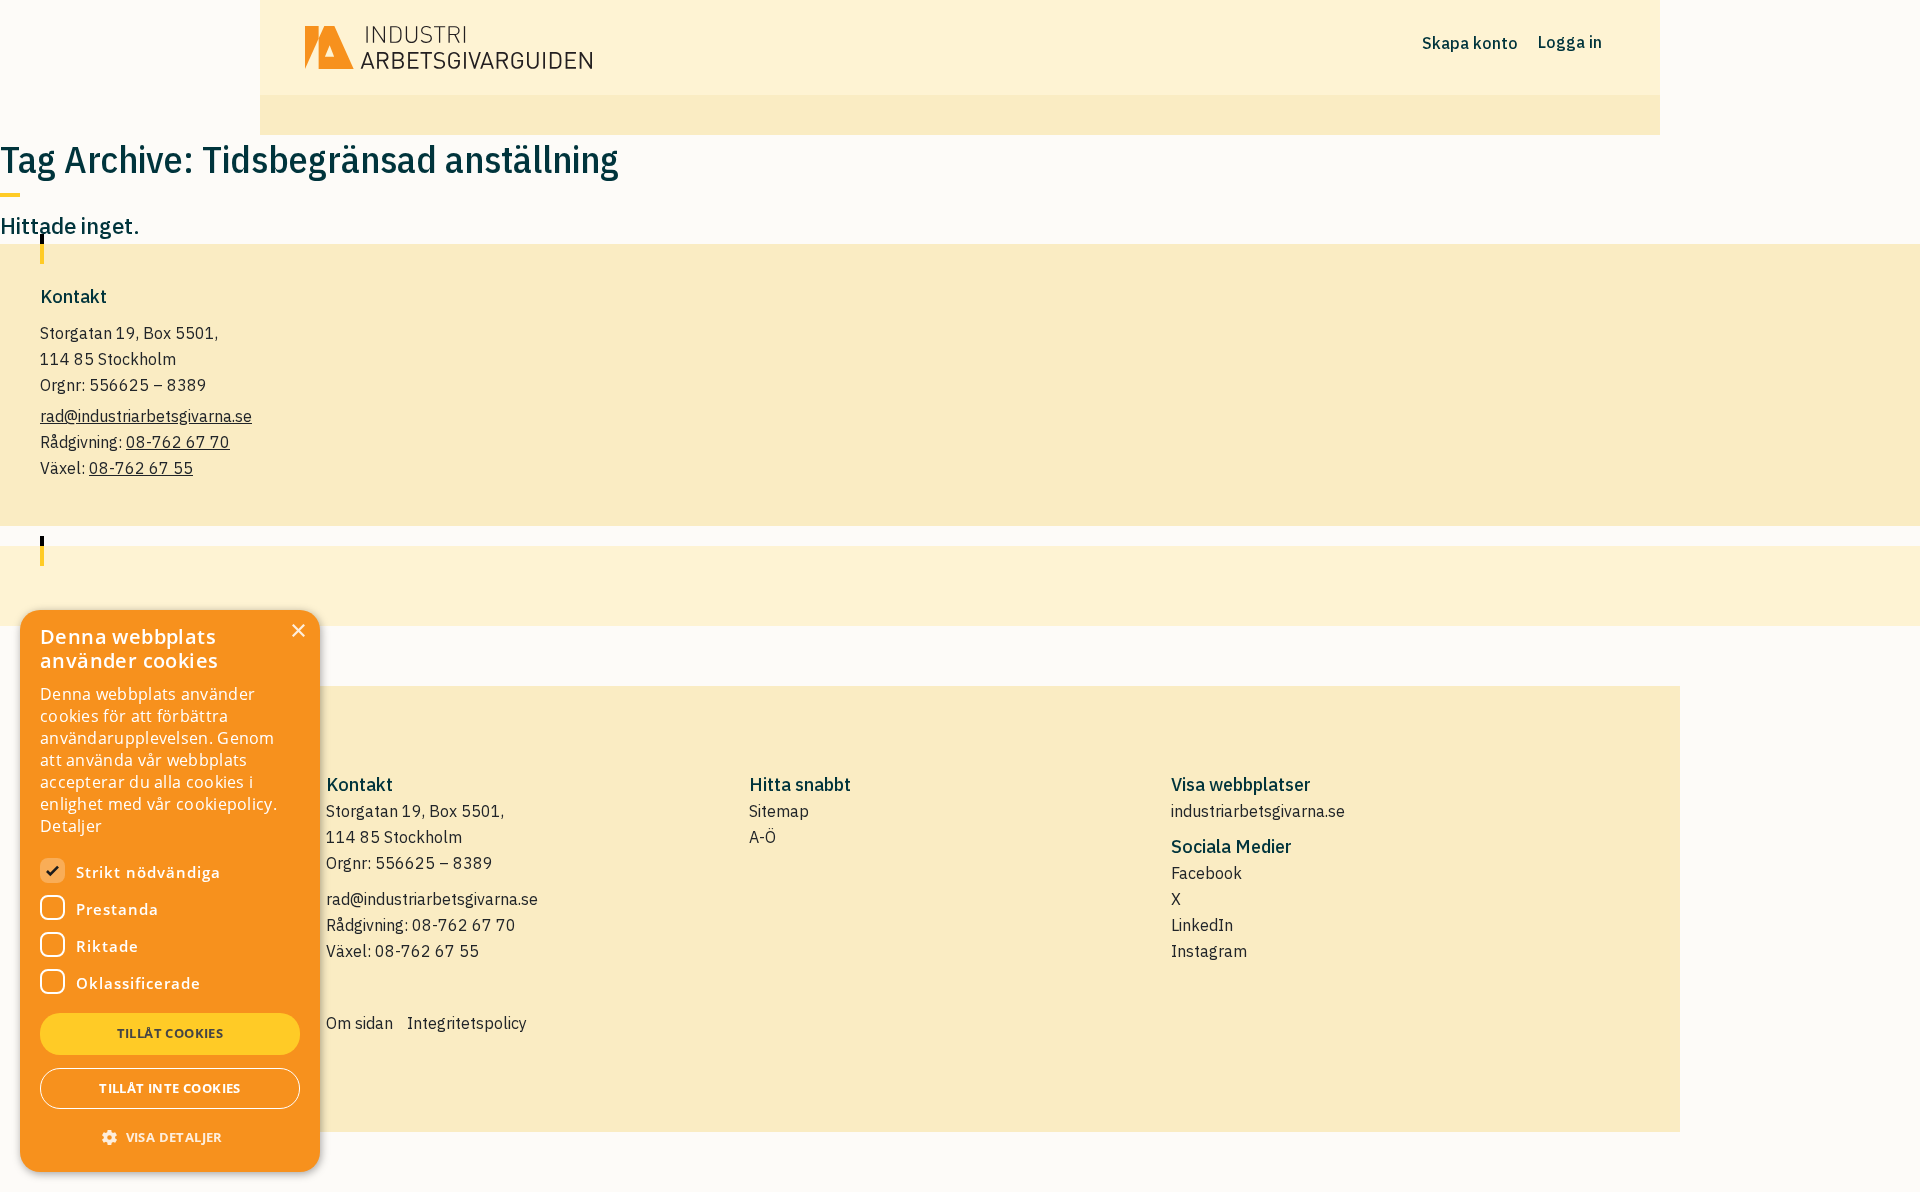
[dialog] (170, 891)
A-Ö (762, 837)
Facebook (1206, 873)
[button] (170, 1137)
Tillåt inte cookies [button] (170, 1088)
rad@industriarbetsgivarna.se (146, 416)
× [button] (297, 631)
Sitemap (779, 811)
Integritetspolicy (467, 1023)
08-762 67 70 (178, 442)
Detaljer (71, 826)
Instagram (1209, 951)
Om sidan (359, 1023)
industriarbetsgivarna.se (1258, 811)
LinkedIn (1202, 925)
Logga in (1570, 42)
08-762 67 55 (141, 468)
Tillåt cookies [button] (170, 1033)
